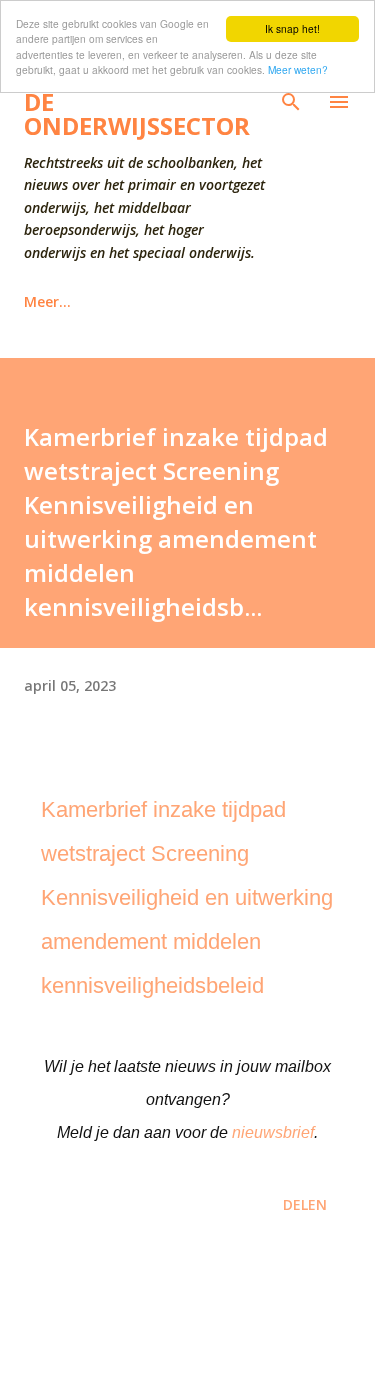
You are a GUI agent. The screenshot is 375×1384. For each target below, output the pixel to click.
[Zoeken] (291, 102)
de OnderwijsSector (137, 113)
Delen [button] (305, 1204)
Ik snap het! (292, 28)
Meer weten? (298, 69)
